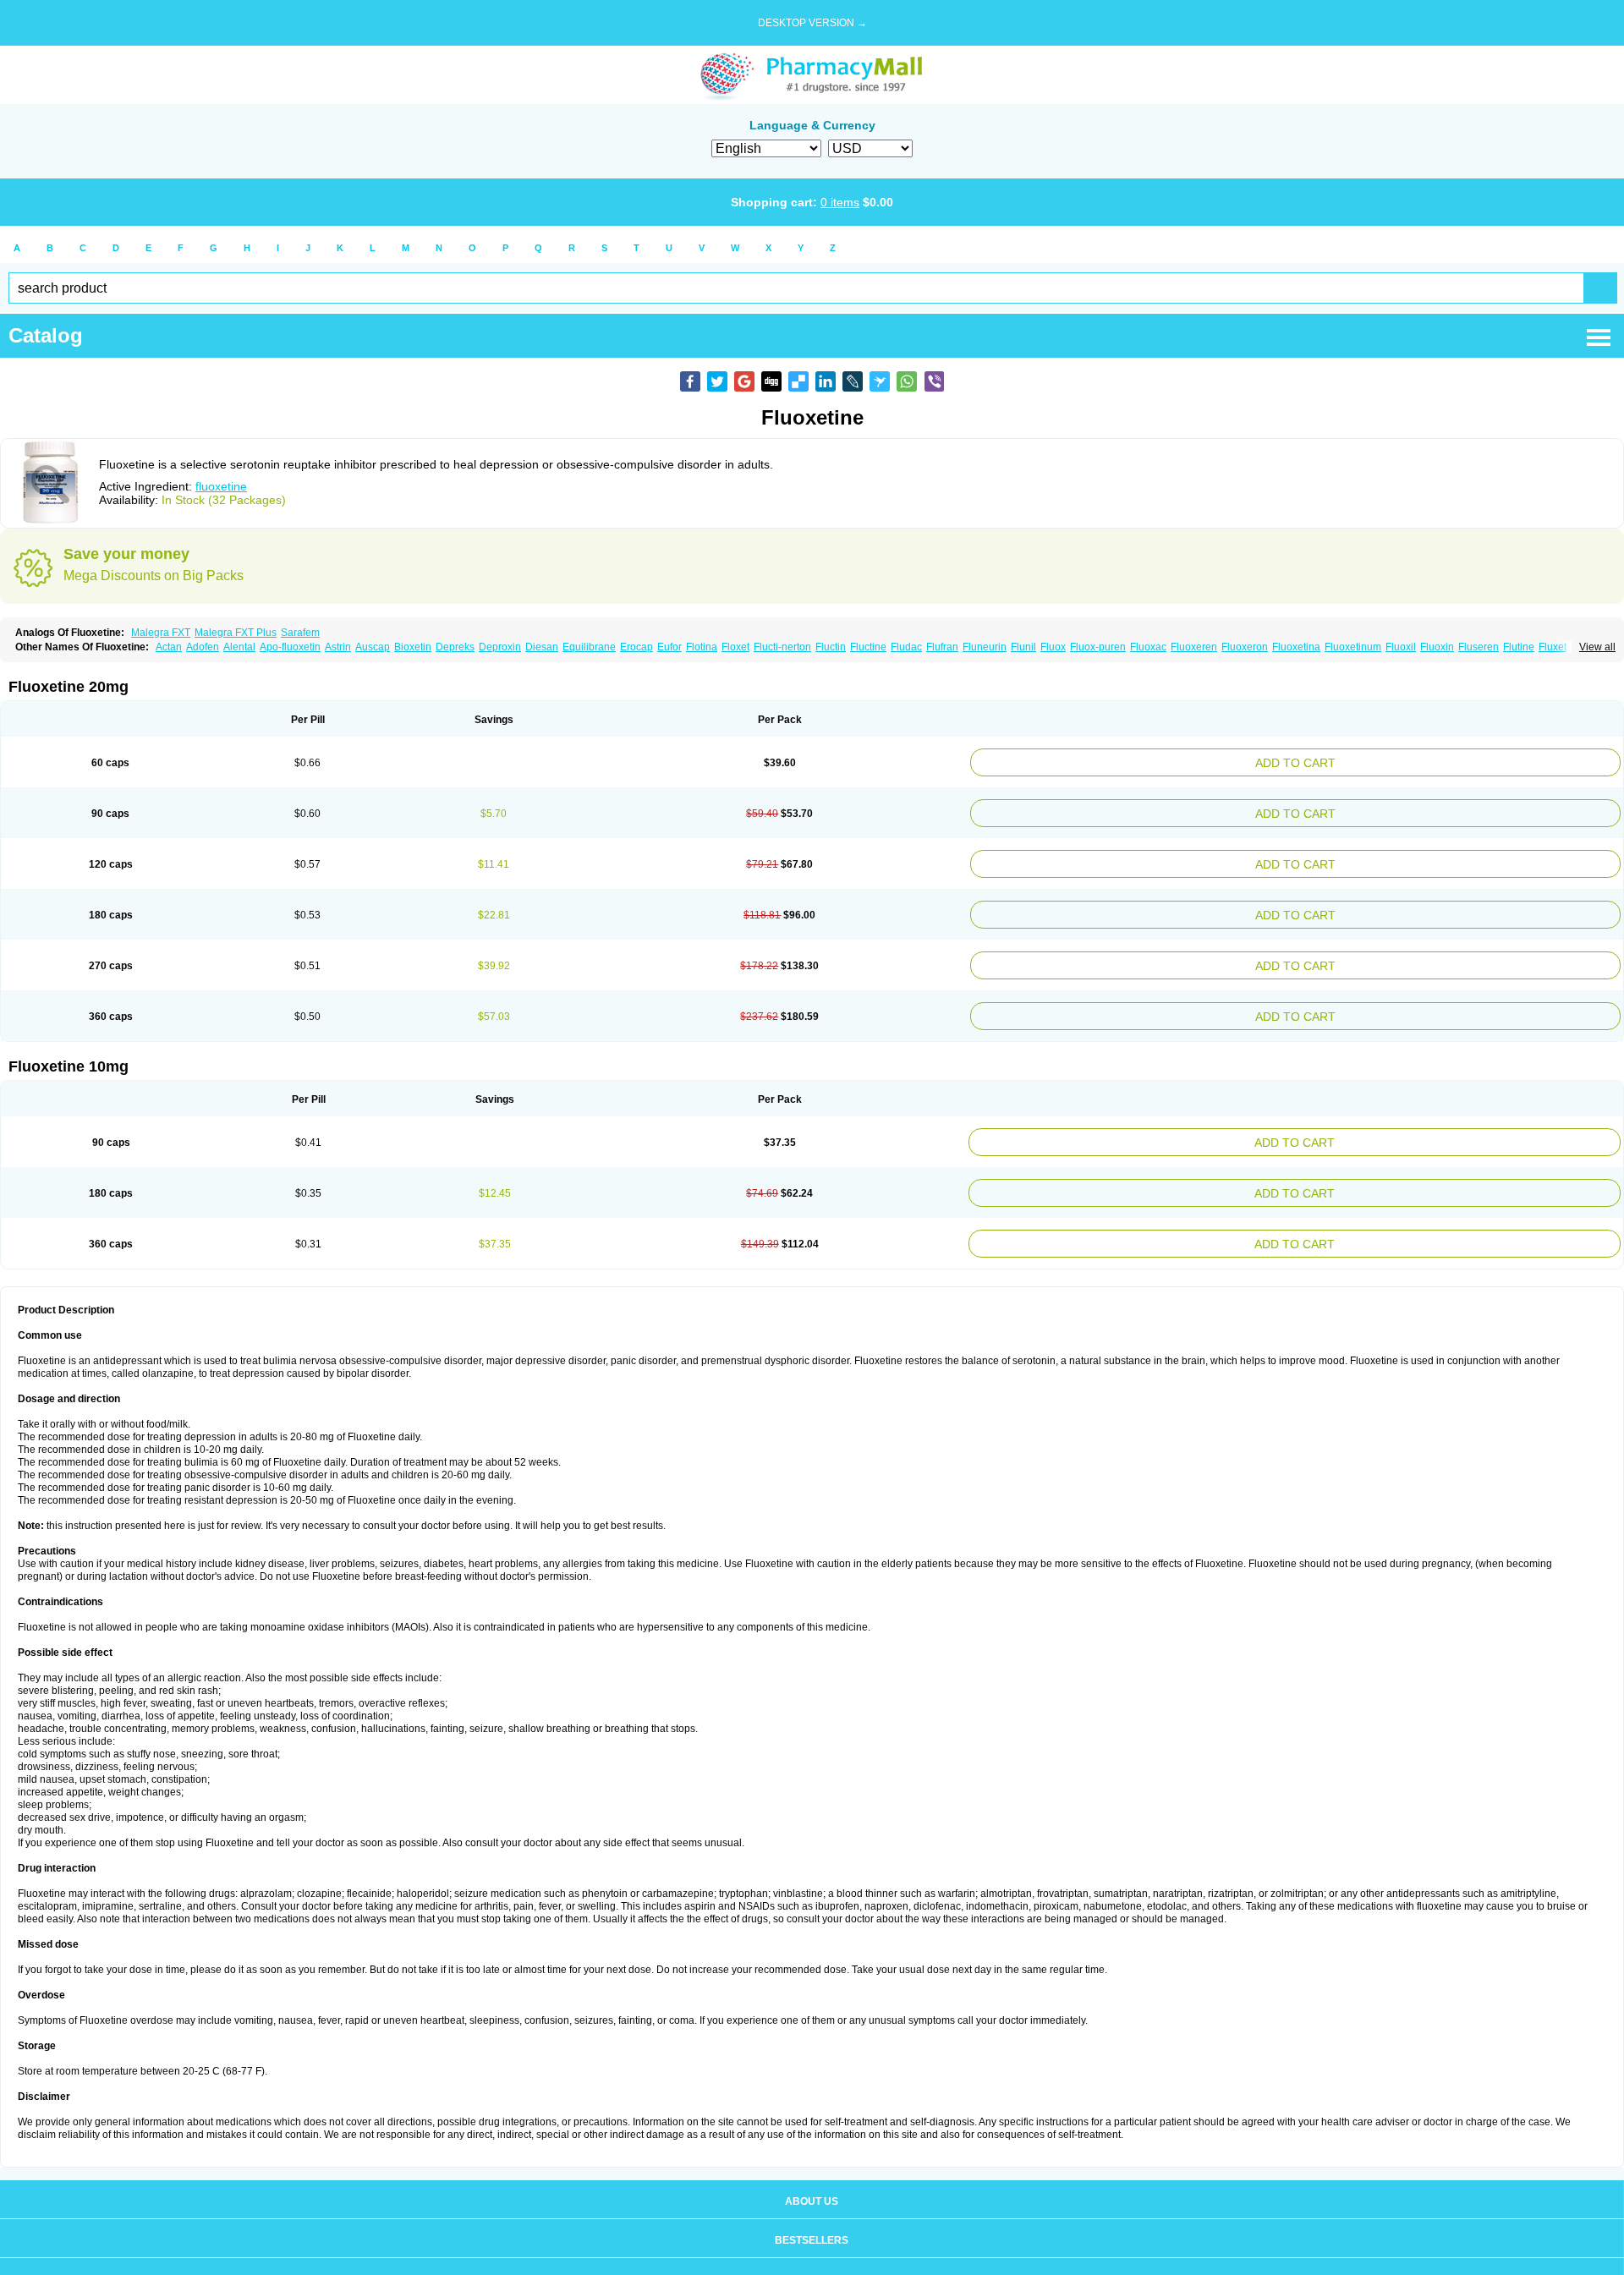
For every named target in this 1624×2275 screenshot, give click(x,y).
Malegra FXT (161, 633)
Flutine (1519, 647)
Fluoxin (1437, 647)
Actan (169, 647)
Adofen (203, 647)
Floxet (735, 647)
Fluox (1053, 647)
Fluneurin (985, 647)
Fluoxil (1401, 647)
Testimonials (812, 2249)
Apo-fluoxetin (290, 647)
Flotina (702, 647)
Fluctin (831, 647)
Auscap (373, 647)
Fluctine (868, 647)
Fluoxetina (1296, 647)
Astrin (338, 647)
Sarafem (300, 633)
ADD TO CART (1408, 761)
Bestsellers (812, 2210)
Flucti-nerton (782, 647)
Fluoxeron (1245, 647)
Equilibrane (589, 647)
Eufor (669, 647)
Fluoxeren (1194, 647)
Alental (239, 647)
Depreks (455, 647)
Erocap (636, 647)
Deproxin (500, 647)
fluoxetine (221, 486)
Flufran (942, 647)
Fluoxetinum (1353, 647)
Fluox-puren (1098, 647)
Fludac (906, 647)
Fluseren (1479, 647)
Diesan (542, 647)
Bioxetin (413, 647)
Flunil (1023, 647)
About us (812, 2171)
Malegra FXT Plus (236, 633)
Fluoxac (1148, 647)
